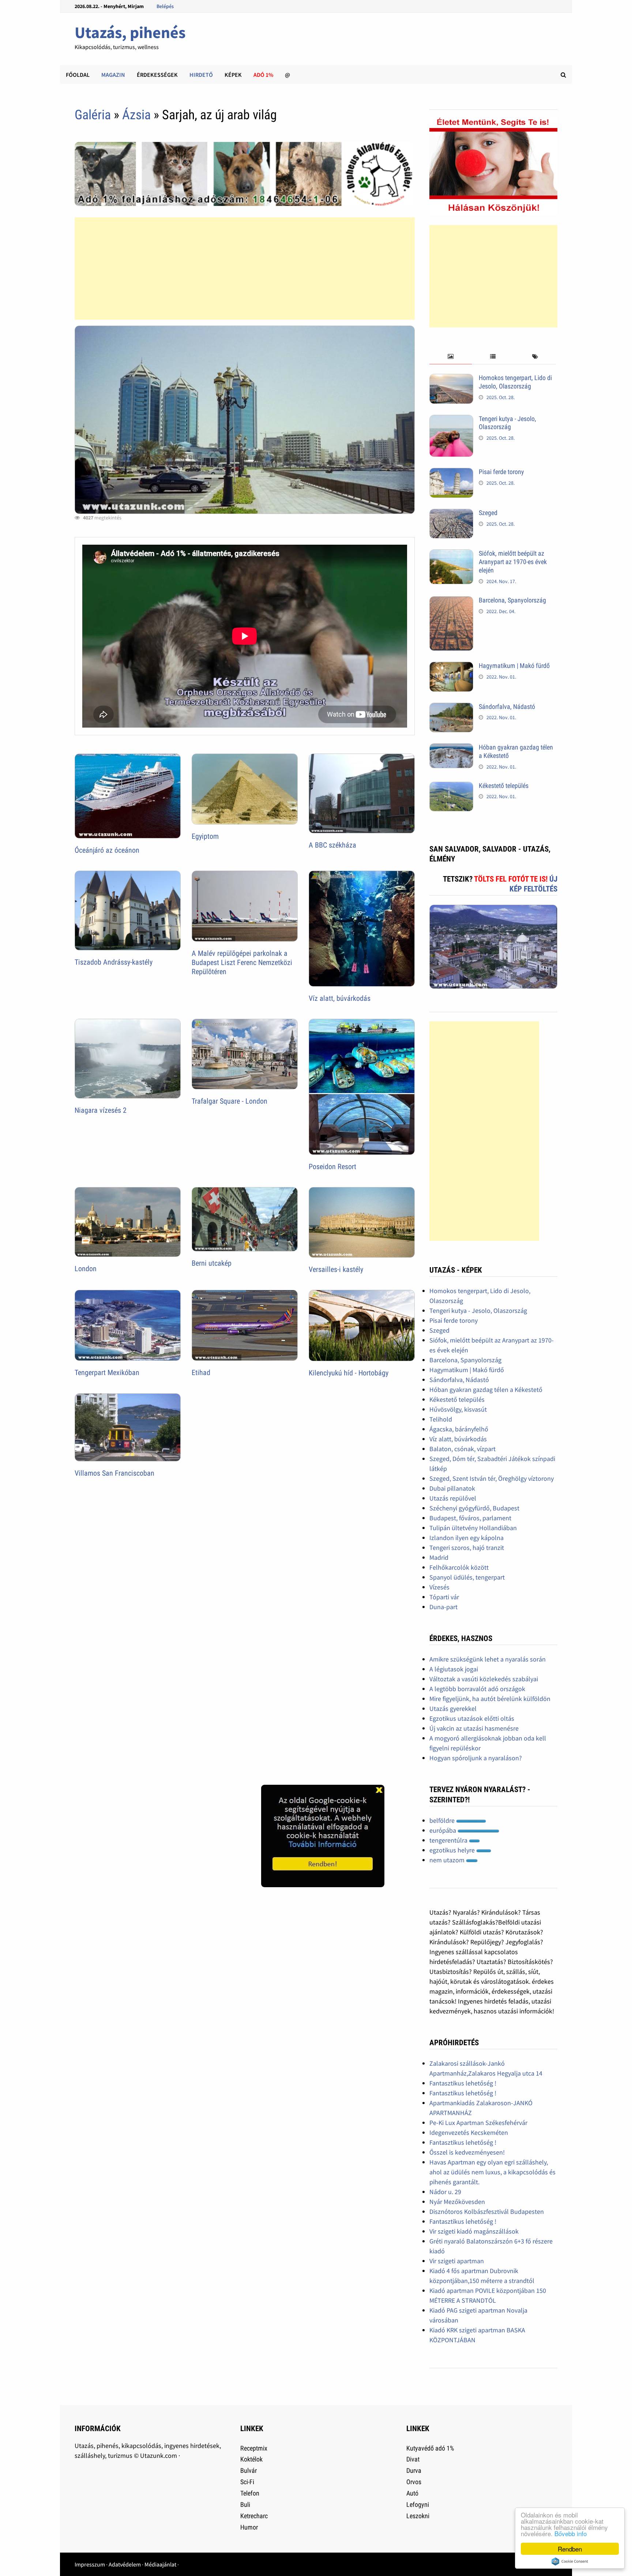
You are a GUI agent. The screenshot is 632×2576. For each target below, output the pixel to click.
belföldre (443, 1820)
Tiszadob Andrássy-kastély (114, 962)
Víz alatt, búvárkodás (340, 998)
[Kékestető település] (451, 787)
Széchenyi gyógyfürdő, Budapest (474, 1508)
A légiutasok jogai (454, 1669)
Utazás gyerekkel (453, 1708)
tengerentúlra (449, 1840)
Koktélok (251, 2459)
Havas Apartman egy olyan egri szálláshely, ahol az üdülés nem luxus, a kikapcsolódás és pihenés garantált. (492, 2172)
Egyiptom (205, 836)
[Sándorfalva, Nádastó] (451, 708)
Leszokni (418, 2516)
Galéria (93, 115)
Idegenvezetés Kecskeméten (469, 2132)
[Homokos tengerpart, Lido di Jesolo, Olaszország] (451, 379)
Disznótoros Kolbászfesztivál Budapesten (487, 2211)
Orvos (414, 2482)
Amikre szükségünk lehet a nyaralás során (488, 1659)
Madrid (439, 1557)
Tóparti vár (444, 1597)
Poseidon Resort (332, 1167)
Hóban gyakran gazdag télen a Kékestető (486, 1390)
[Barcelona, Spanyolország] (451, 601)
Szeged (488, 513)
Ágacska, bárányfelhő (459, 1429)
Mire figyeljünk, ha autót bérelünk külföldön (490, 1699)
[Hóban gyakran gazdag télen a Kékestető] (451, 748)
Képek (233, 75)
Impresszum (90, 2564)
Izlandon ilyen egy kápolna (467, 1538)
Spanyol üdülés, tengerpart (467, 1577)
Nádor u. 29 (445, 2192)
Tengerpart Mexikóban (107, 1373)
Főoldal (78, 75)
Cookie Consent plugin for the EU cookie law (570, 2561)
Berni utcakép (212, 1263)
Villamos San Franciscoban (114, 1473)
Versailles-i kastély (336, 1269)
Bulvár (249, 2470)
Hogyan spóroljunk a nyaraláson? (476, 1758)
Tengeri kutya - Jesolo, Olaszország (507, 423)
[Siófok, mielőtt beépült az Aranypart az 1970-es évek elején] (451, 554)
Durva (414, 2470)
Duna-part (443, 1607)
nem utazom (448, 1860)
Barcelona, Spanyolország (512, 600)
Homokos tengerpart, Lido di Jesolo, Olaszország (515, 382)
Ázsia (136, 115)
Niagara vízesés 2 (101, 1110)
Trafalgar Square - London (230, 1101)
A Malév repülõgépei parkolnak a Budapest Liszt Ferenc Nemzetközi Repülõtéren (242, 962)
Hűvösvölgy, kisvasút (458, 1409)
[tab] (450, 357)
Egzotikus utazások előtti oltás (472, 1718)
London (86, 1269)
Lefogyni (418, 2504)
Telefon (250, 2493)
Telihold (441, 1419)
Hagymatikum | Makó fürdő (514, 666)
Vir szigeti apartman (457, 2261)
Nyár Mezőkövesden (457, 2202)
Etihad (201, 1373)
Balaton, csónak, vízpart (462, 1449)
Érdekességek (157, 75)
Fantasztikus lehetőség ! (463, 2083)
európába (443, 1830)
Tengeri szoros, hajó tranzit (467, 1548)
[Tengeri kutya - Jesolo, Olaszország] (451, 420)
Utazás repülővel (453, 1498)
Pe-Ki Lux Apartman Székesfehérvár (478, 2123)
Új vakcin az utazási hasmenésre (474, 1728)
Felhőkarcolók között (459, 1567)
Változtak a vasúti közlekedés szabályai (484, 1679)
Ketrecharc (254, 2516)
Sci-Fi (247, 2482)
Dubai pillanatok (452, 1488)
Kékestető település (504, 786)
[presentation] (450, 357)
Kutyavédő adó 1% (430, 2448)
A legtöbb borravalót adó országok (477, 1689)
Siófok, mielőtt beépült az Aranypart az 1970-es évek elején (513, 562)
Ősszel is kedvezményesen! (467, 2152)
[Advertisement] (245, 269)
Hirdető (201, 75)
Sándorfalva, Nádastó (507, 707)
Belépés (165, 6)
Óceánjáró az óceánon (107, 850)
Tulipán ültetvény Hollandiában (473, 1528)
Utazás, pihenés (130, 32)
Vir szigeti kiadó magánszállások (474, 2231)
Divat (413, 2459)
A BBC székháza (332, 845)
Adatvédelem (125, 2564)
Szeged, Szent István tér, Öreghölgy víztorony (492, 1478)
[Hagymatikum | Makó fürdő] (451, 667)
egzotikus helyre (453, 1850)
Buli (245, 2504)
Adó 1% (263, 75)
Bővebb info (571, 2533)
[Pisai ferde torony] (451, 473)
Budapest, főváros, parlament (470, 1518)
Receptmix (254, 2448)
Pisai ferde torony (501, 472)
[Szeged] (451, 514)
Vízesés (439, 1587)
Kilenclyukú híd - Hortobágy (349, 1373)
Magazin (113, 75)
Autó (412, 2493)
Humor (249, 2527)
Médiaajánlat (160, 2564)
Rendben (570, 2549)
